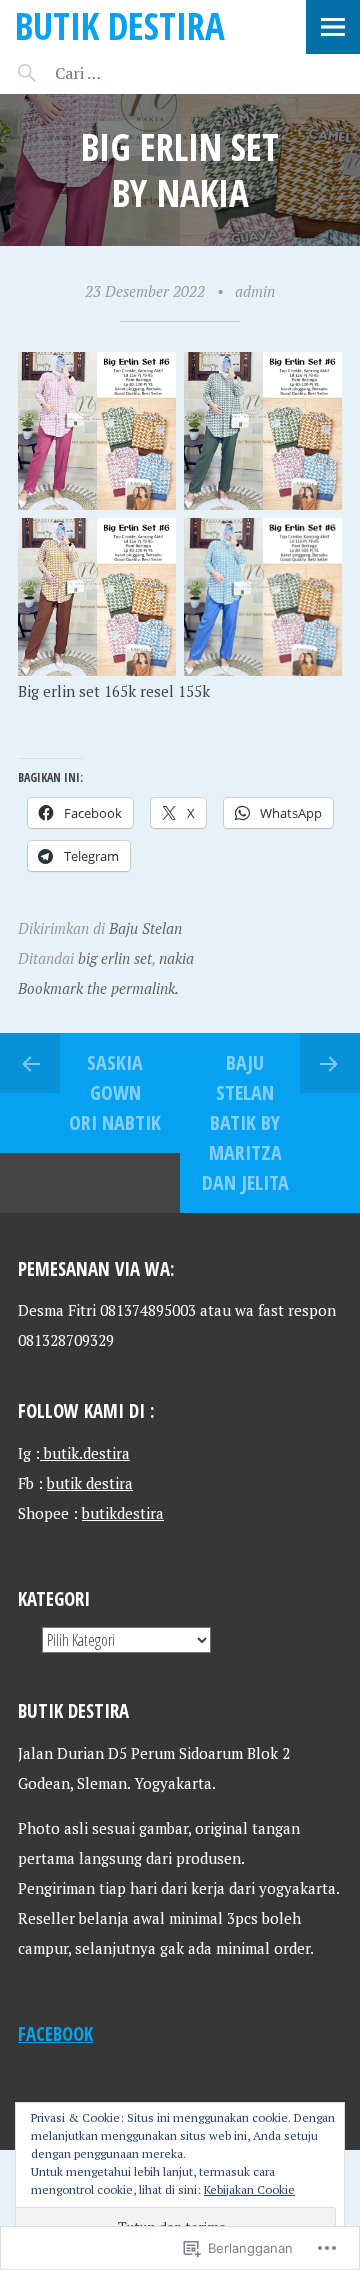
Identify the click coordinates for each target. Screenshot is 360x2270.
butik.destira (85, 1453)
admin (255, 291)
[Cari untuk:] (137, 73)
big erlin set (115, 958)
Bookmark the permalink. (98, 988)
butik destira (90, 1483)
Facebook (55, 2033)
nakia (176, 958)
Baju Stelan (145, 928)
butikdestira (123, 1513)
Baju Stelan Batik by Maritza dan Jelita (245, 1122)
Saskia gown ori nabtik (115, 1092)
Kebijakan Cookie (249, 2189)
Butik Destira (120, 25)
